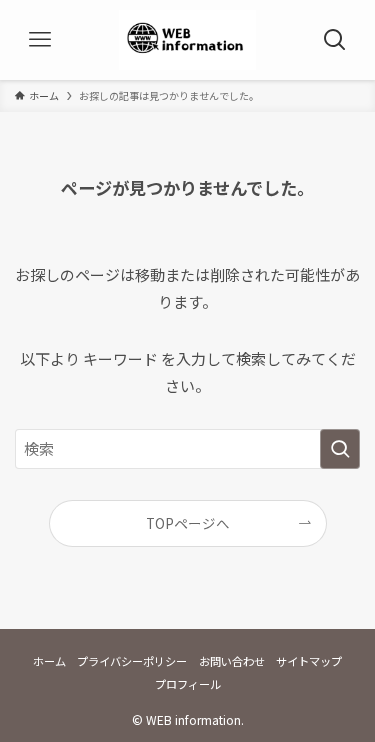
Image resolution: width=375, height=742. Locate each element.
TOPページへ (188, 523)
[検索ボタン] (335, 40)
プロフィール (188, 684)
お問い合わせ (232, 661)
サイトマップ (309, 661)
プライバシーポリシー (132, 661)
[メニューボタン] (40, 40)
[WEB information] (187, 40)
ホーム (49, 661)
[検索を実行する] (340, 449)
